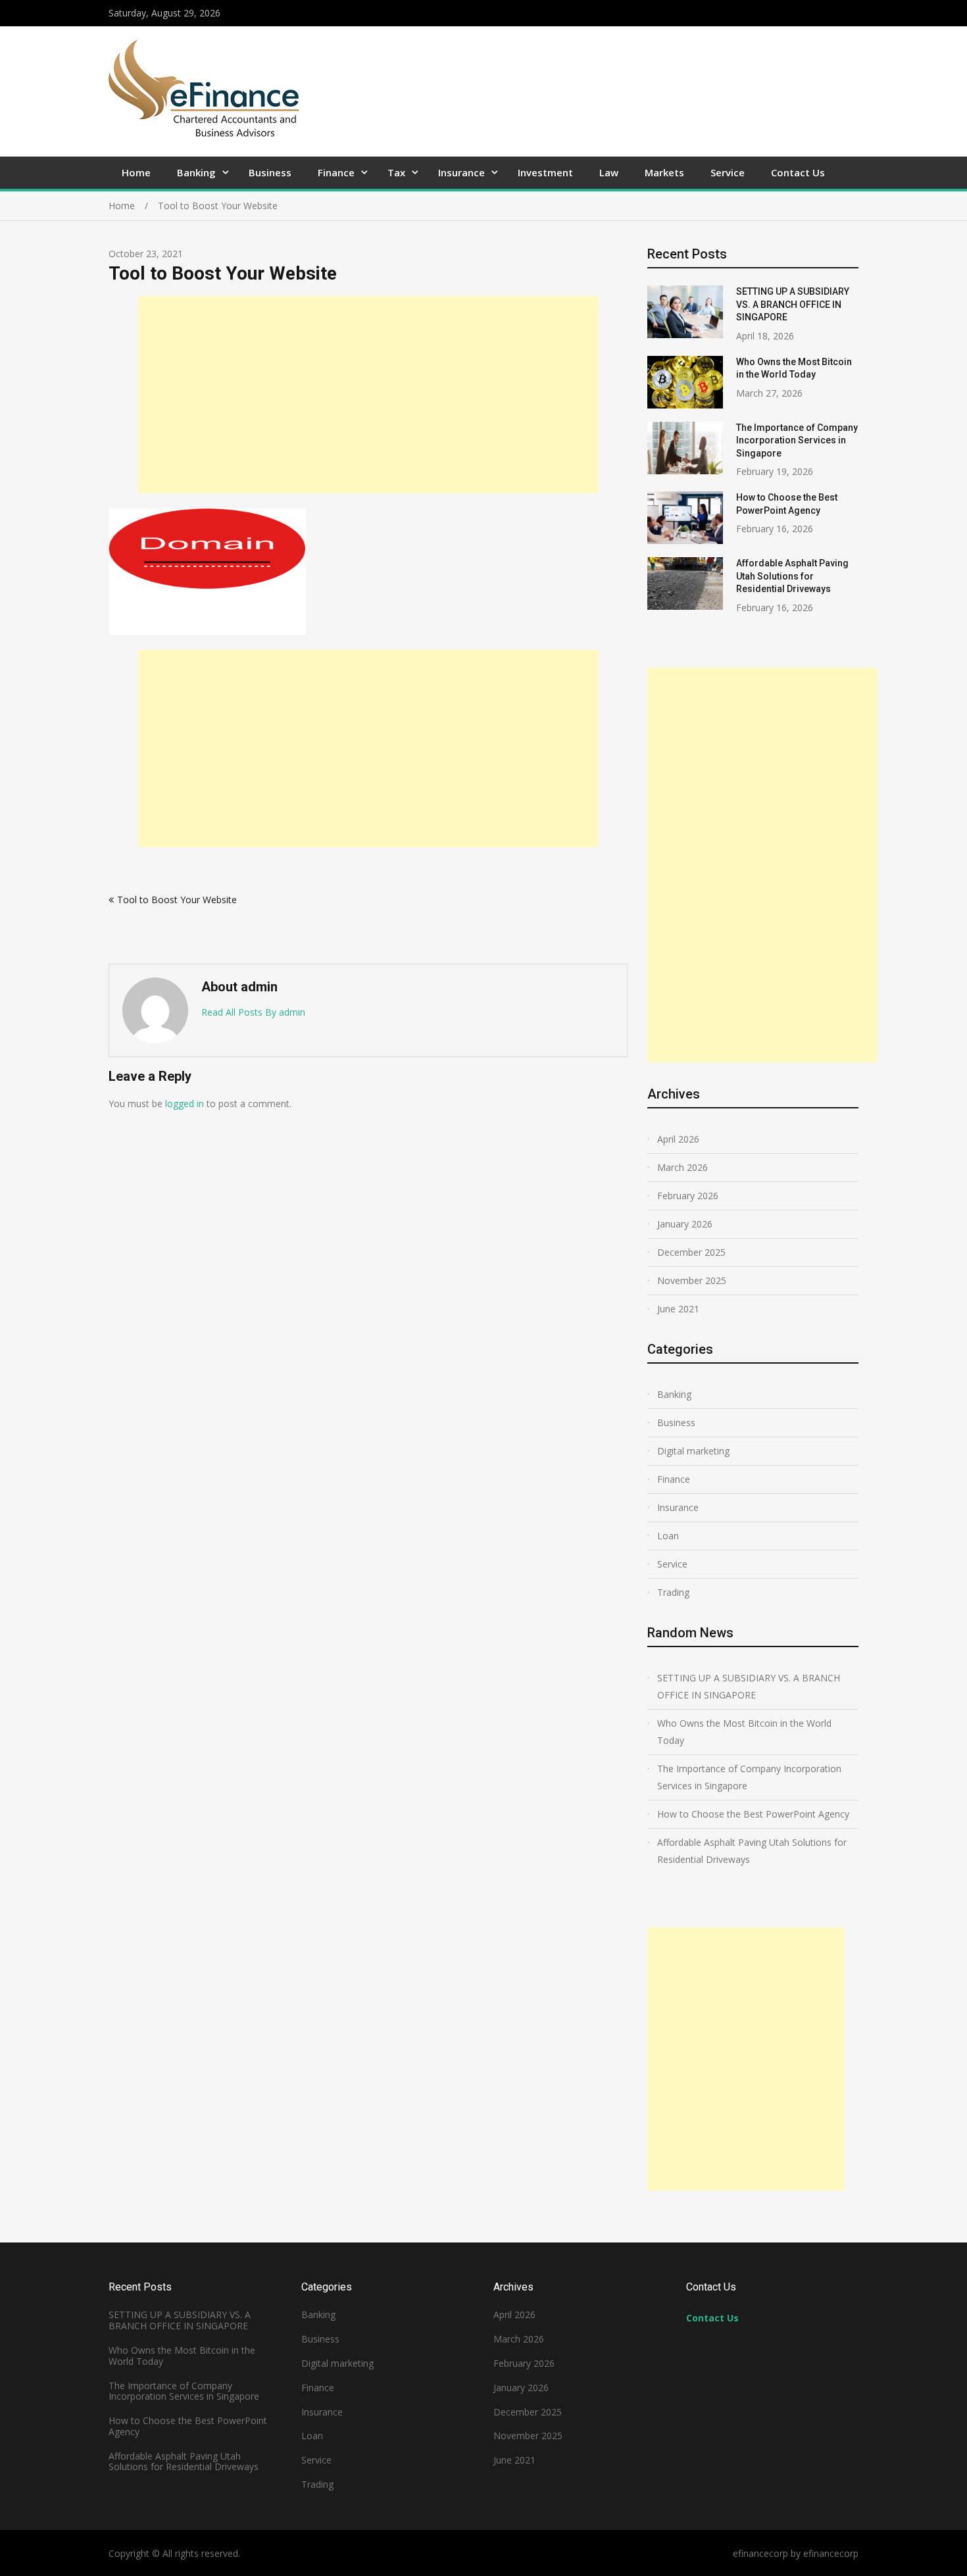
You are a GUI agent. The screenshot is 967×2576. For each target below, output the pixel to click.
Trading (673, 1592)
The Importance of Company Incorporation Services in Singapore (797, 440)
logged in (185, 1103)
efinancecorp (831, 2553)
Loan (668, 1536)
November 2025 (692, 1280)
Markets (664, 172)
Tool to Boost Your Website (177, 900)
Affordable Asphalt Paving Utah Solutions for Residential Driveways (792, 576)
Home (136, 172)
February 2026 (688, 1196)
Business (270, 172)
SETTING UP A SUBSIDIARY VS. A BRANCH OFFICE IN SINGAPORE (793, 304)
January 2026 (685, 1224)
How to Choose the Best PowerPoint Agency (753, 1814)
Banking (196, 172)
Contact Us (798, 172)
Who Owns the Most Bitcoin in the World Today (744, 1732)
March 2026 (682, 1167)
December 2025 (691, 1252)
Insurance (461, 172)
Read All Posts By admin (253, 1012)
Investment (545, 172)
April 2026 (678, 1139)
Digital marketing (693, 1451)
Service (728, 172)
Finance (336, 172)
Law (609, 172)
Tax (396, 172)
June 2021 (678, 1309)
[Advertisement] (368, 395)
